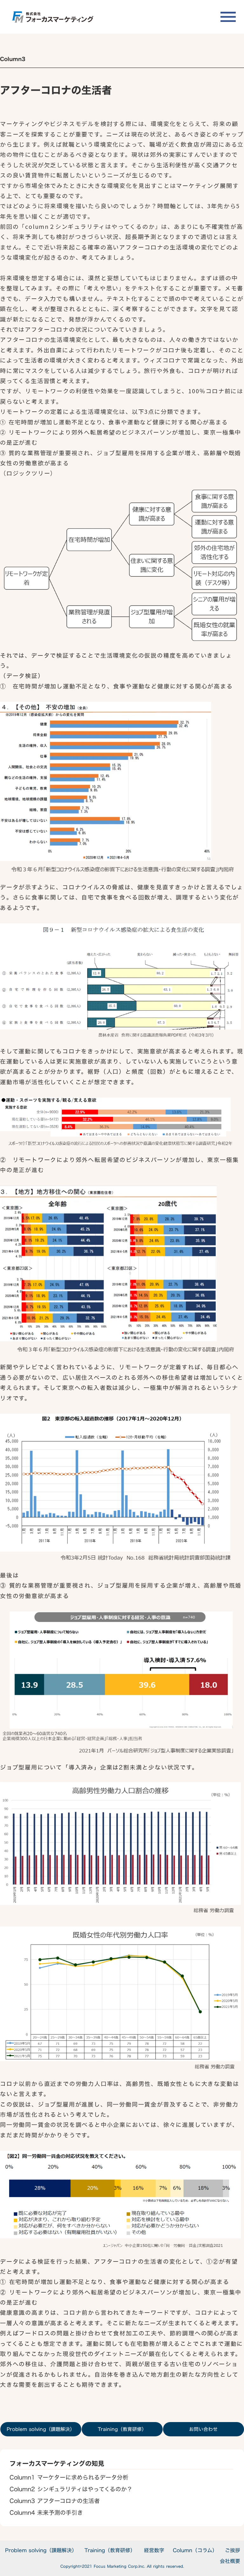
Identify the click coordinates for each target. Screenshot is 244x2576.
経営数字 (154, 2550)
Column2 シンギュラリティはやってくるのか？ (71, 2489)
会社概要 (230, 2561)
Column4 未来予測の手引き (46, 2513)
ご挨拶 (233, 2550)
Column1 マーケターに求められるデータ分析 (69, 2477)
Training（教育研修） (110, 2550)
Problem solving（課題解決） (41, 2550)
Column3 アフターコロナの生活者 (55, 2501)
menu (228, 17)
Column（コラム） (195, 2550)
